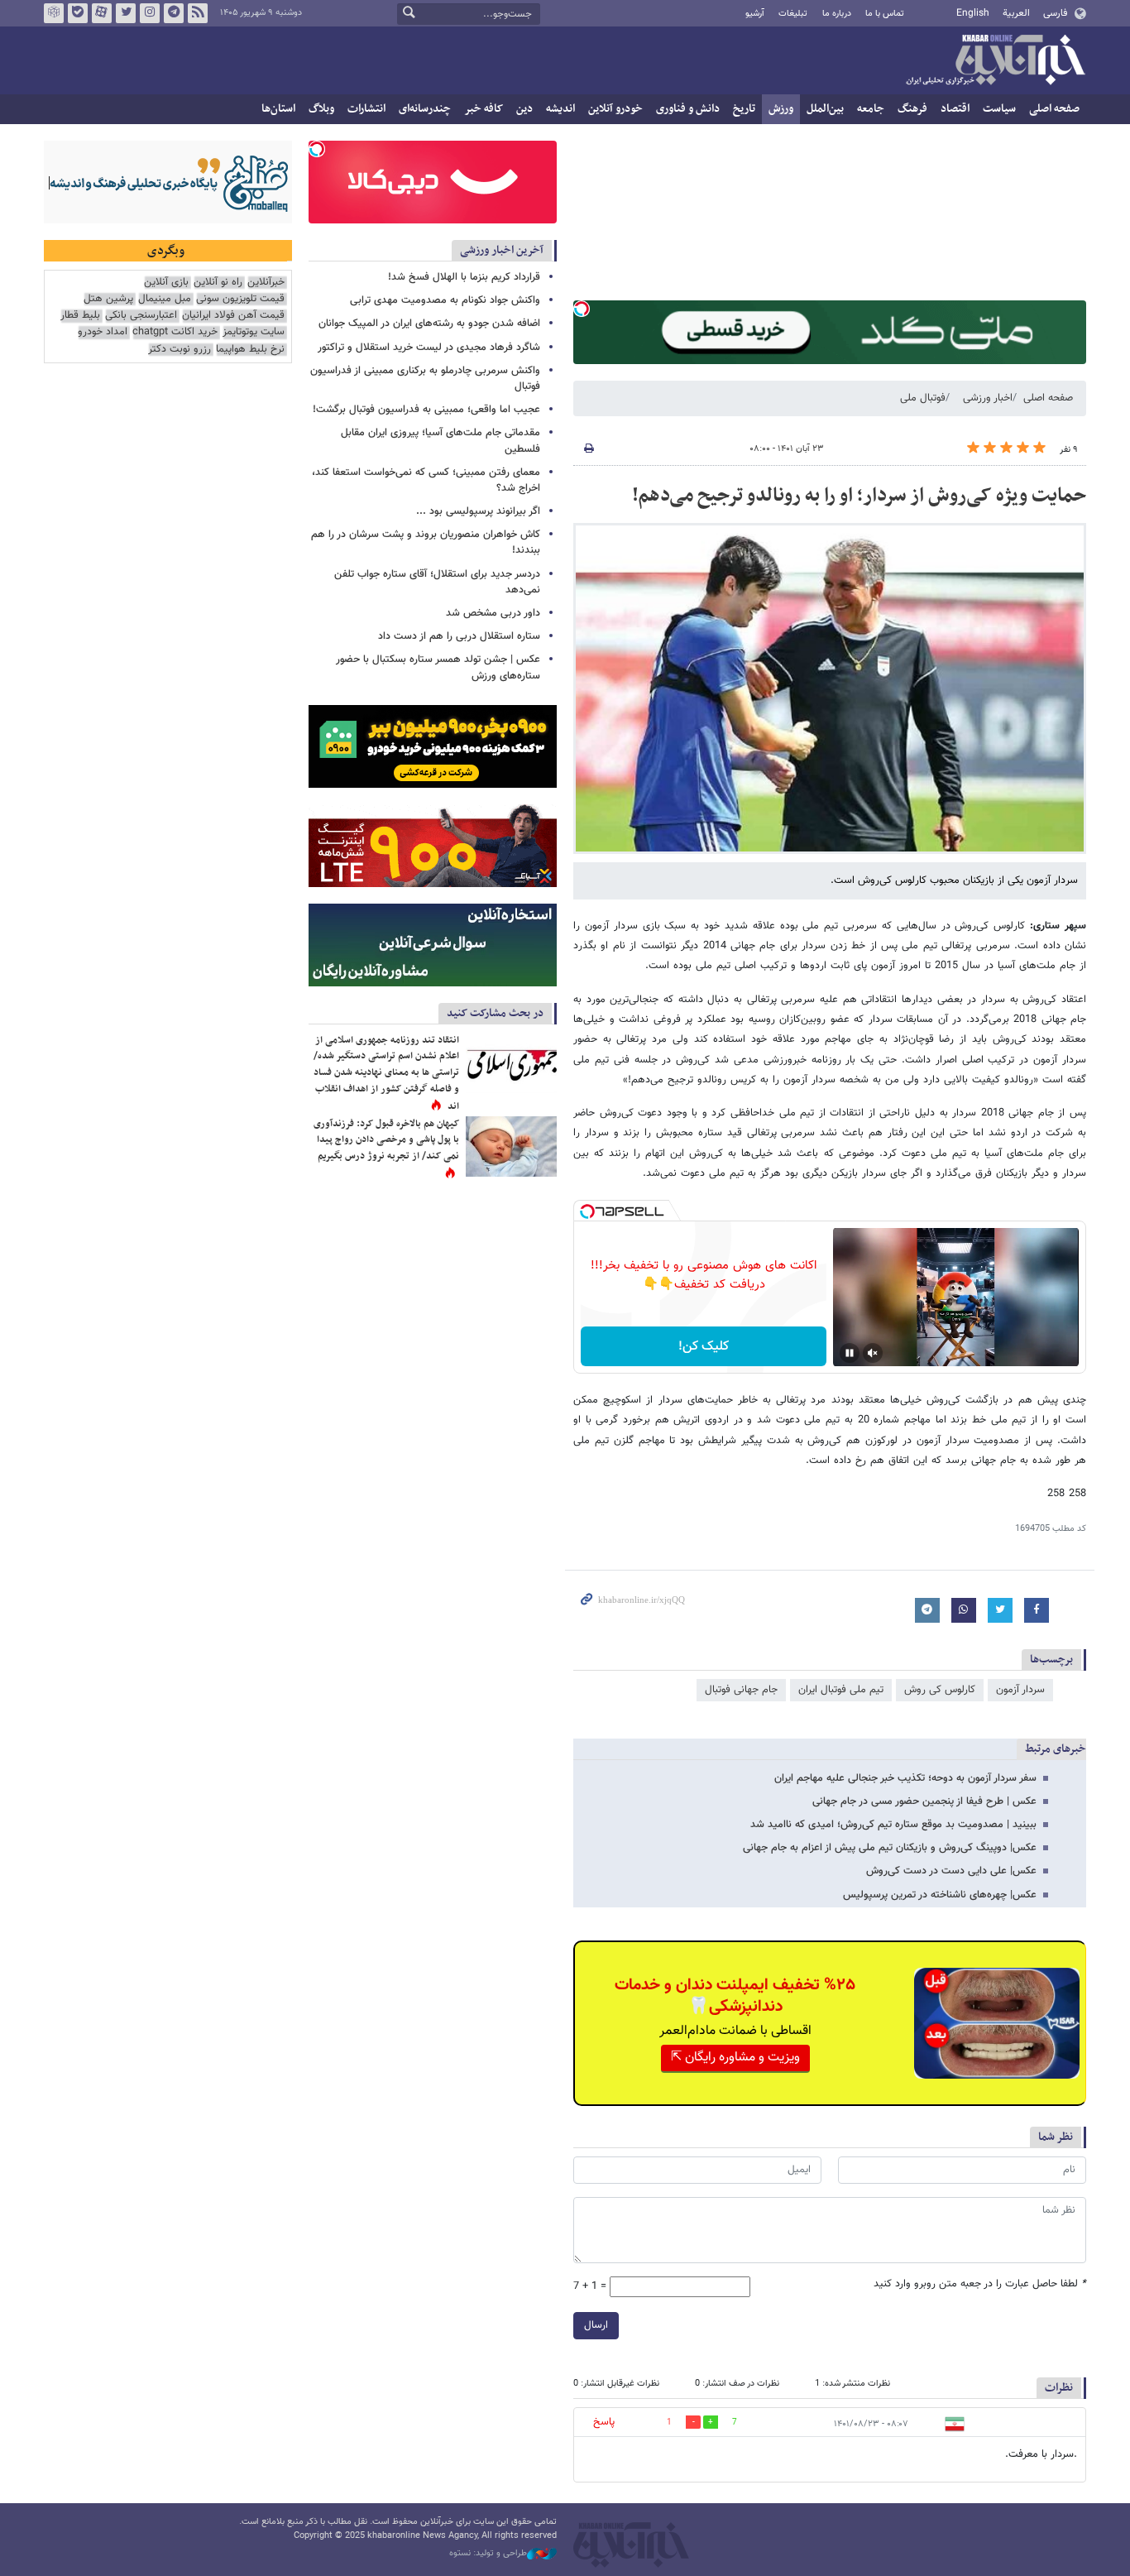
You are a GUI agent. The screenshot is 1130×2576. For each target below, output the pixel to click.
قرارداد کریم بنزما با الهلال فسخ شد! (464, 277)
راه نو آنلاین (218, 283)
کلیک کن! (704, 1347)
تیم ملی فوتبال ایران (841, 1690)
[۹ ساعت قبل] (511, 1146)
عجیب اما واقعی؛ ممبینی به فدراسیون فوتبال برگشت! (426, 410)
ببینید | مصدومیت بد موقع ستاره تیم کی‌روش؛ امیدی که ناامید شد (893, 1825)
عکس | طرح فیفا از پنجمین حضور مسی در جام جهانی (924, 1801)
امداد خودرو (103, 332)
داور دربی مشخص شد (493, 613)
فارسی (1055, 13)
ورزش (781, 109)
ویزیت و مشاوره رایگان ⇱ (735, 2058)
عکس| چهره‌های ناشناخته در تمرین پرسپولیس (940, 1895)
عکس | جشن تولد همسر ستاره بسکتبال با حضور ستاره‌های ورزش (438, 667)
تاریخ (744, 109)
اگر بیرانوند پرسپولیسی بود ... (478, 511)
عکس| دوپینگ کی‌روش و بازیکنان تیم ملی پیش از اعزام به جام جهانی (890, 1848)
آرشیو (755, 14)
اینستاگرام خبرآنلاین (150, 13)
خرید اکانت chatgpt (175, 332)
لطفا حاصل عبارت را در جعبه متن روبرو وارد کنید (980, 2284)
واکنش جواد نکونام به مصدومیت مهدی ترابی (445, 300)
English (973, 13)
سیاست (999, 109)
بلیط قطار (80, 316)
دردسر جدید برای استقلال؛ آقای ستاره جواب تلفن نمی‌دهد (437, 582)
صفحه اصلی (1054, 109)
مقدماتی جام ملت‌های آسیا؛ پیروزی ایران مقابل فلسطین (441, 441)
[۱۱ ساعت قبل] (511, 1063)
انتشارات (366, 109)
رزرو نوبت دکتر (180, 350)
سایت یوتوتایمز (254, 332)
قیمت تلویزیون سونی (240, 299)
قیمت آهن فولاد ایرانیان (233, 316)
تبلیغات (793, 14)
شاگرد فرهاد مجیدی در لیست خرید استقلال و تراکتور (429, 348)
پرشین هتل (108, 299)
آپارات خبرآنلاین (102, 13)
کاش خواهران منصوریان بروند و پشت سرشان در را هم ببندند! (426, 542)
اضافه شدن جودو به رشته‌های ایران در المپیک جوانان (429, 324)
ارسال (596, 2325)
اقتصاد (955, 109)
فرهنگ (912, 109)
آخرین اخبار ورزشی (502, 250)
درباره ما (837, 14)
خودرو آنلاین (615, 109)
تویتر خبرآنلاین (126, 13)
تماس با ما (885, 14)
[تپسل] (582, 309)
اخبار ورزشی (988, 398)
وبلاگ (321, 109)
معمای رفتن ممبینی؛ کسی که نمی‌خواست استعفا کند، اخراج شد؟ (426, 480)
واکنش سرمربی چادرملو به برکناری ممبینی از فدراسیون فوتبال (425, 379)
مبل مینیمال (165, 299)
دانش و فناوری (688, 109)
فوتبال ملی (923, 398)
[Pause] (850, 1353)
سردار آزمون (1020, 1690)
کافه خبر (484, 109)
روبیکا (54, 13)
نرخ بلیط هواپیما (250, 350)
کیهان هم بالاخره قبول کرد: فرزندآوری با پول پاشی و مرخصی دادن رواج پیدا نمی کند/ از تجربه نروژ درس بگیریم (386, 1140)
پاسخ (604, 2422)
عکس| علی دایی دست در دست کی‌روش (951, 1871)
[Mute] (873, 1353)
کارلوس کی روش (940, 1690)
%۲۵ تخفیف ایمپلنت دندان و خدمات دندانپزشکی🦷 (735, 1996)
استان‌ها (278, 109)
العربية (1016, 13)
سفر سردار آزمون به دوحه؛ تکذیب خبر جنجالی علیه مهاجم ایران (905, 1778)
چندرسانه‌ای (425, 109)
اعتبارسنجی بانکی (141, 316)
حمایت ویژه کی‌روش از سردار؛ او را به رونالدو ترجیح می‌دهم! (859, 496)
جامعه (871, 109)
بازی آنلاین (166, 283)
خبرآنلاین (995, 61)
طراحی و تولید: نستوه (488, 2554)
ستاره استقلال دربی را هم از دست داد (459, 636)
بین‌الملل (825, 109)
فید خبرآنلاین (198, 13)
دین (524, 109)
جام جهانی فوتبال (741, 1690)
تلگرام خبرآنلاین (174, 13)
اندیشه (560, 109)
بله (78, 13)
